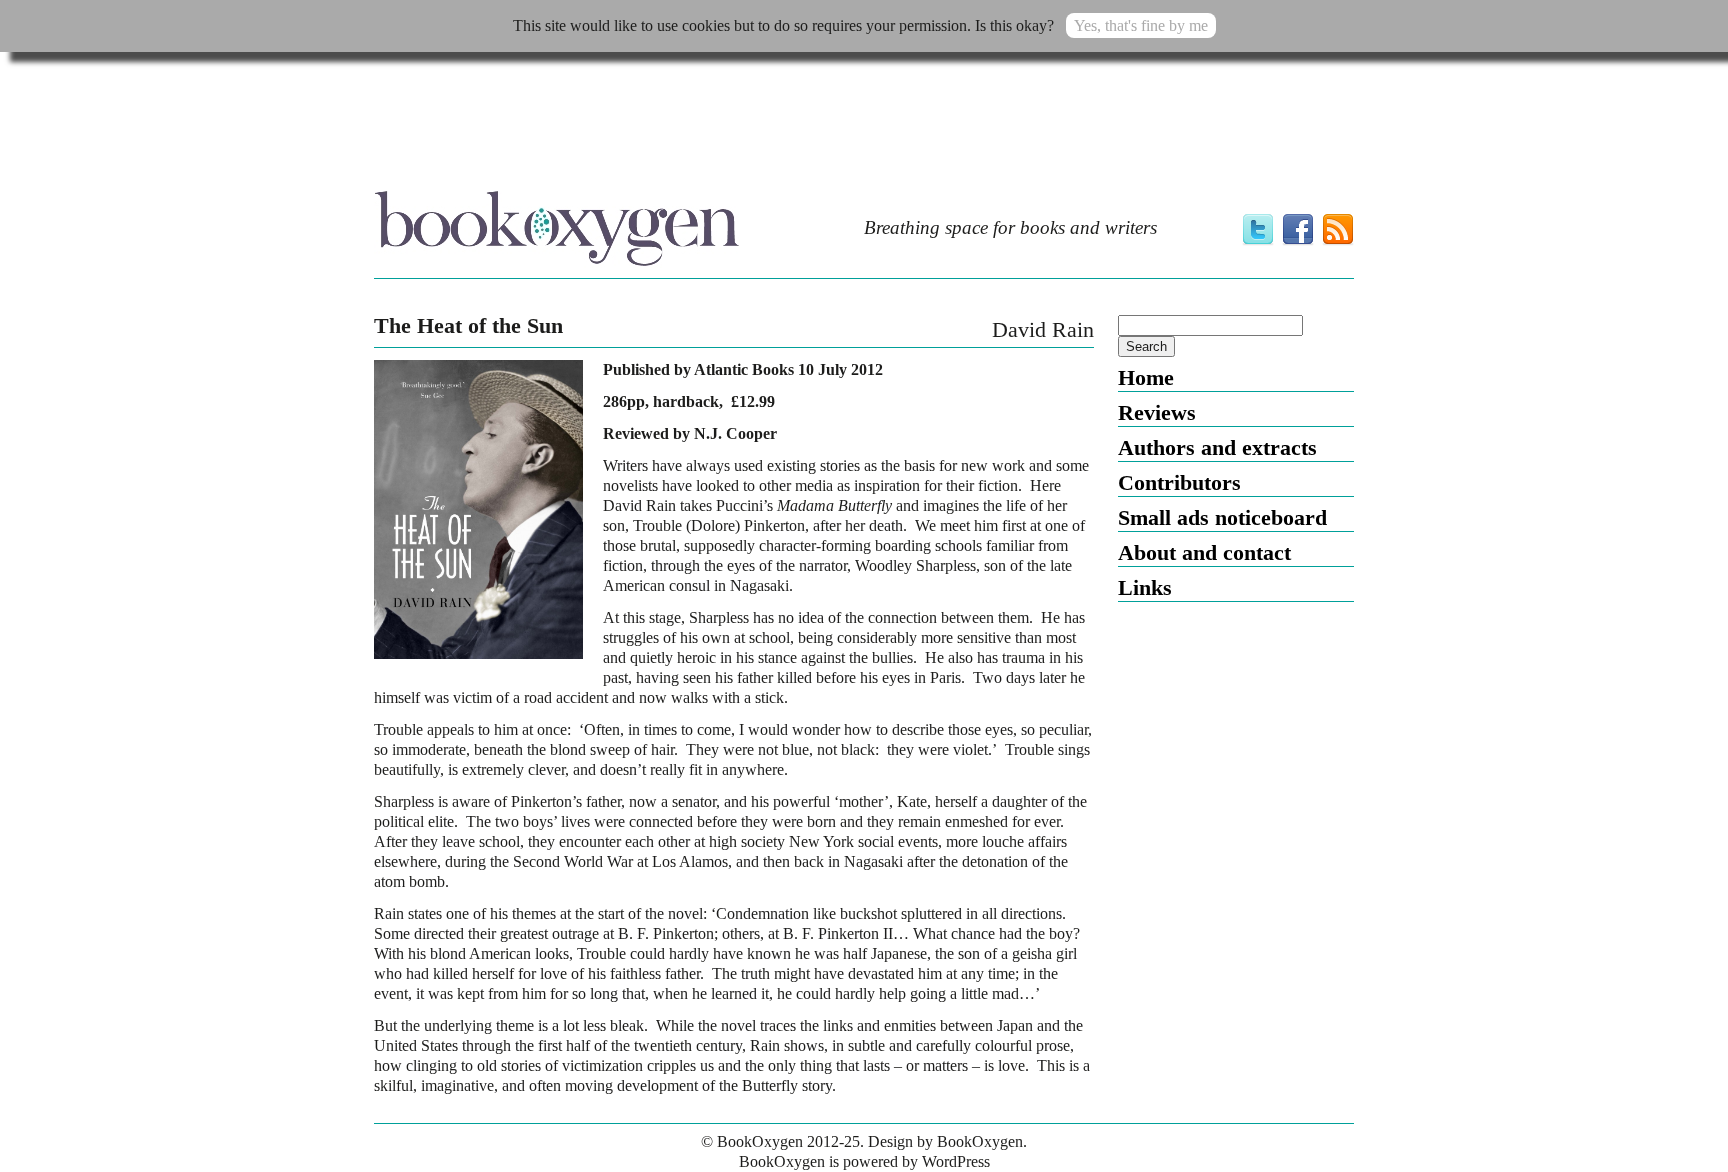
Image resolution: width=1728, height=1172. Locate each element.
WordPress (956, 1161)
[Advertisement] (864, 127)
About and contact (1204, 552)
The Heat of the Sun (468, 326)
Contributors (1179, 482)
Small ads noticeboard (1222, 517)
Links (1145, 587)
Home (1146, 377)
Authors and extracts (1217, 447)
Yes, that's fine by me (1141, 25)
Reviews (1157, 412)
